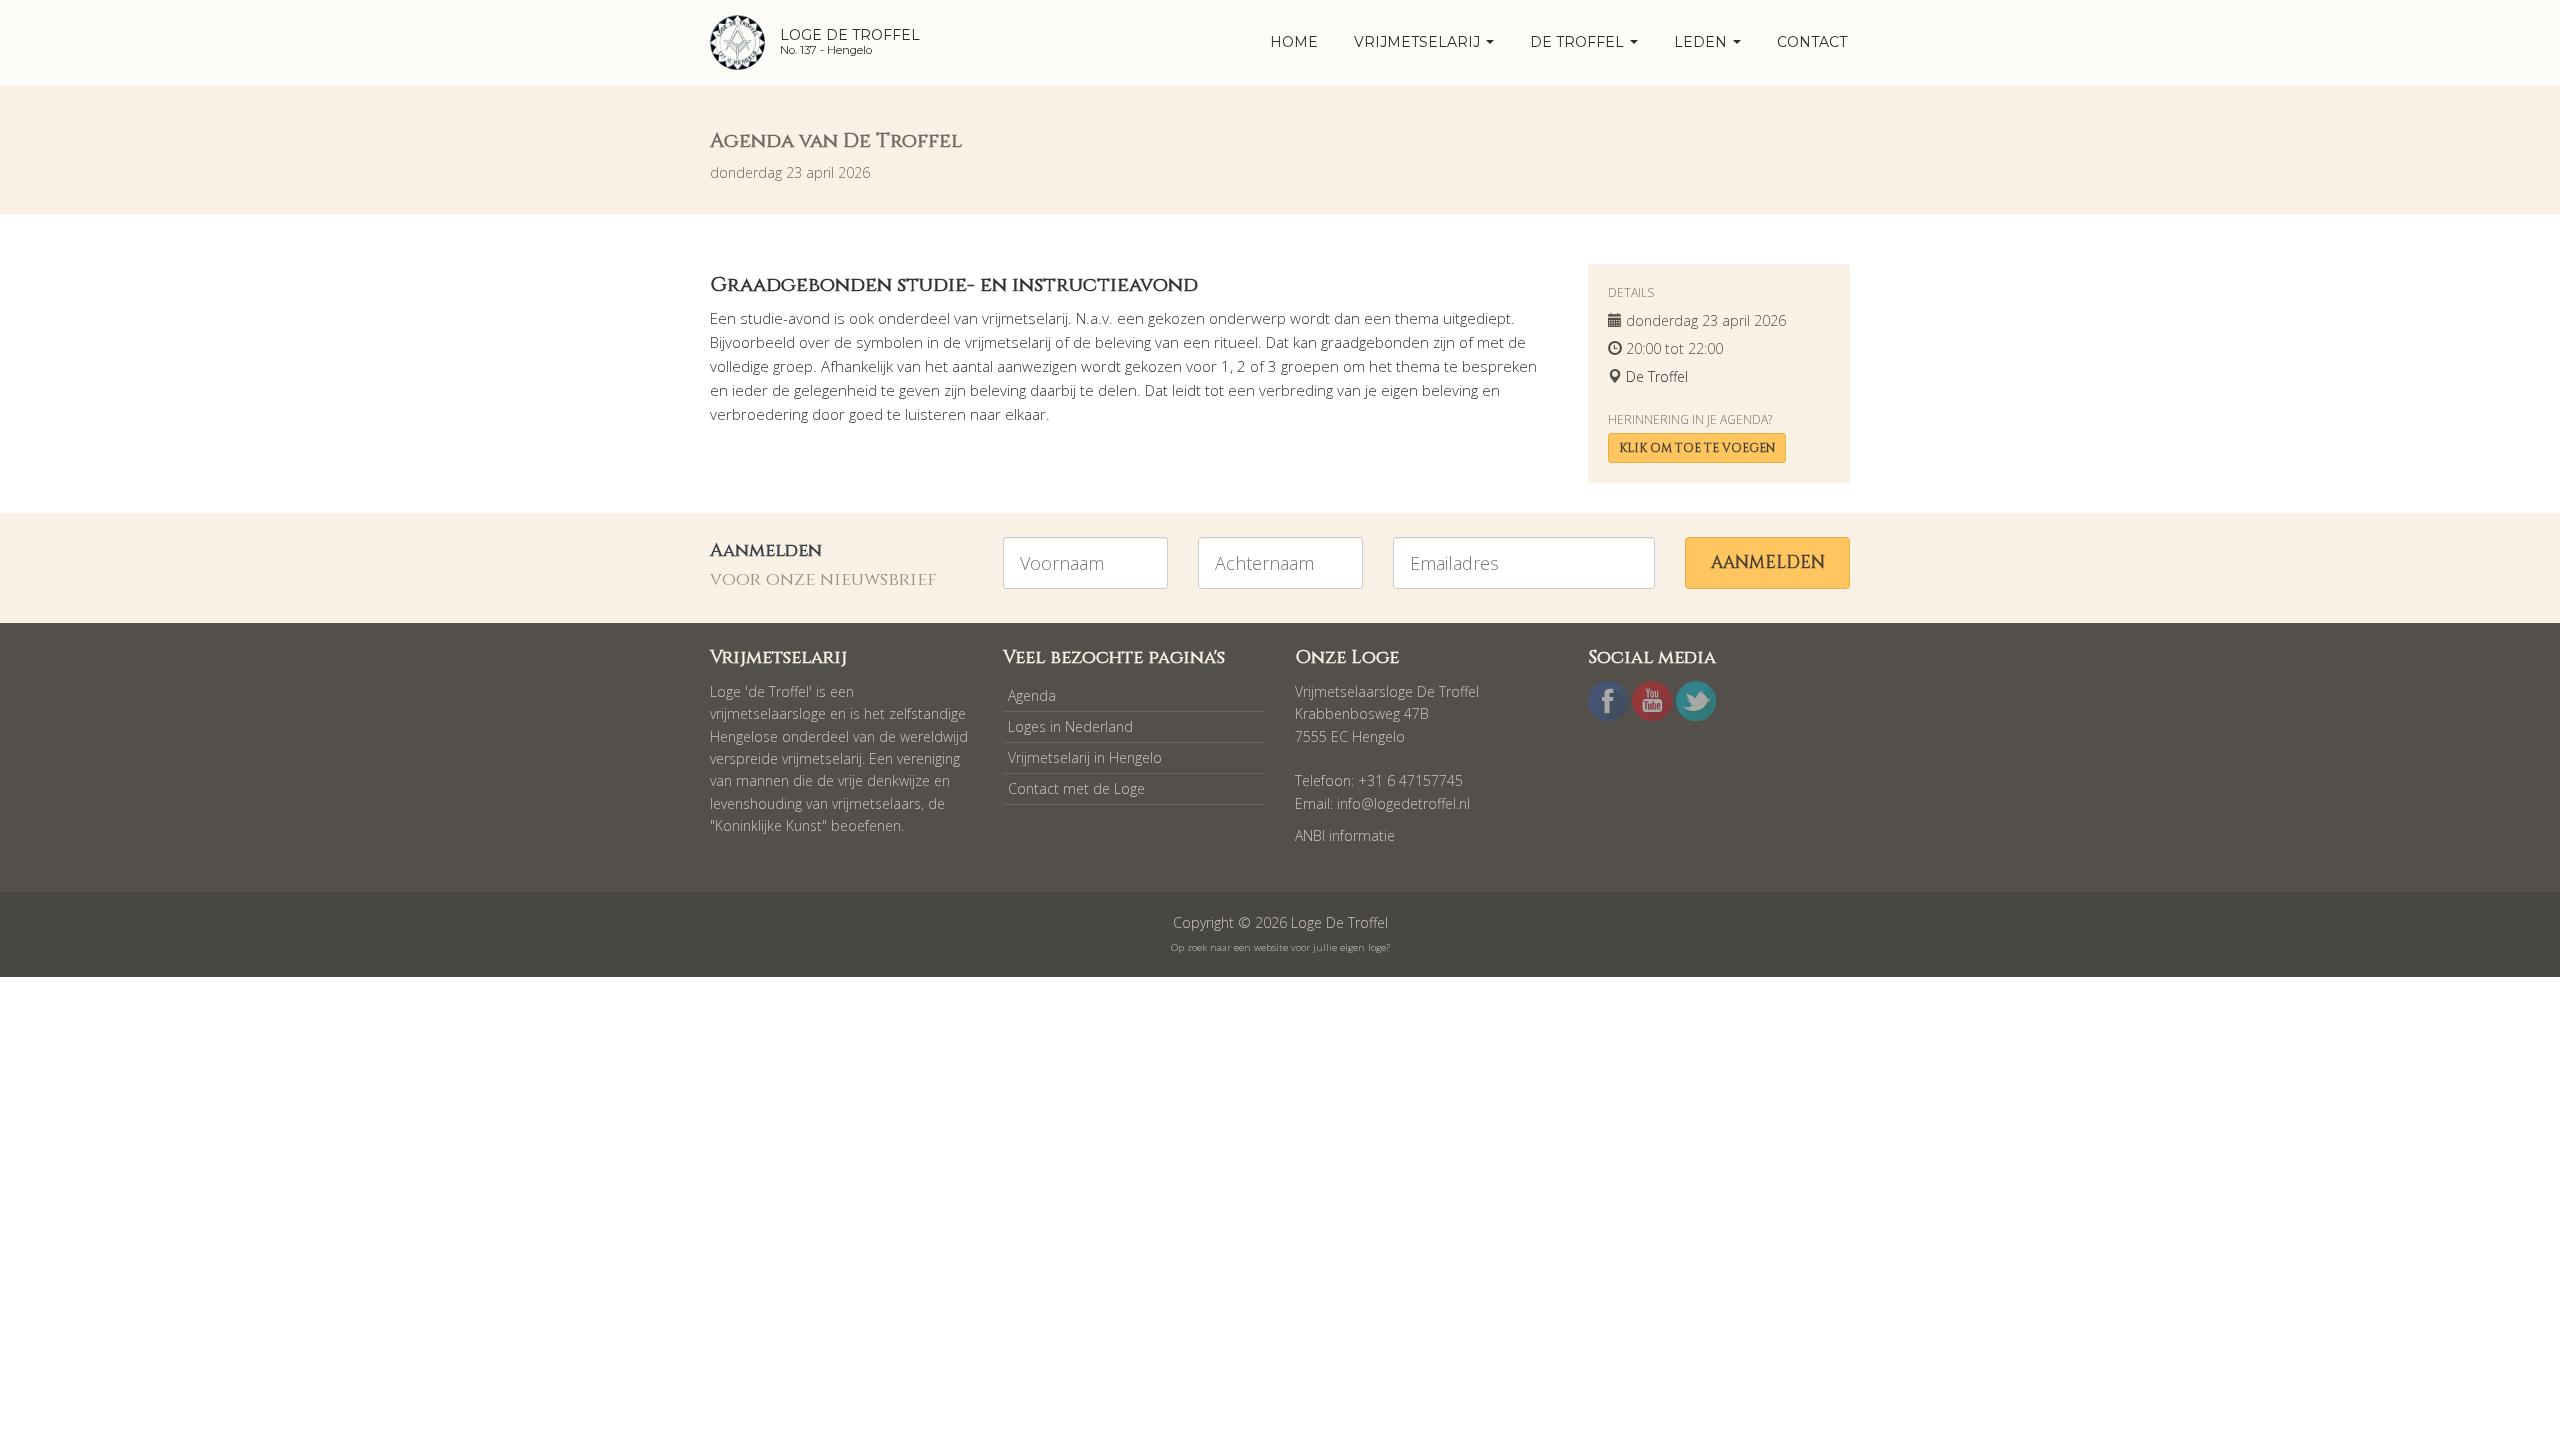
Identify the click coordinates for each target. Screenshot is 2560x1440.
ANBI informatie (1345, 835)
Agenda (1032, 695)
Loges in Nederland (1070, 726)
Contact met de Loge (1076, 788)
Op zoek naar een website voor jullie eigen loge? (1280, 947)
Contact (1812, 42)
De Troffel (1579, 42)
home (1294, 42)
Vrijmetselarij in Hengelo (1085, 757)
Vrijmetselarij (1419, 42)
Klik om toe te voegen (1697, 448)
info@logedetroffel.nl (1403, 803)
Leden (1702, 42)
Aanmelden (1768, 562)
